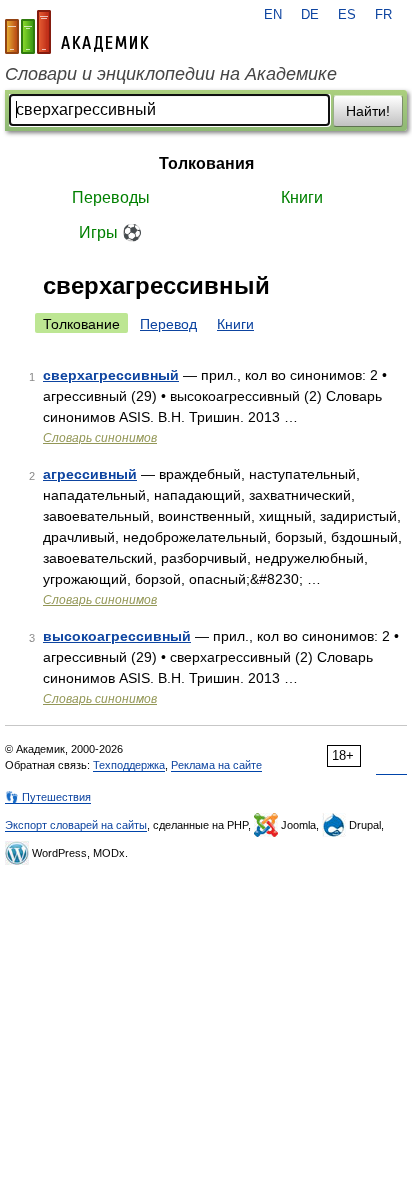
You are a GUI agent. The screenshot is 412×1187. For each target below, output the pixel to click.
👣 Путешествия (48, 797)
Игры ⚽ (110, 232)
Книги (302, 197)
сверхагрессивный (111, 375)
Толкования (206, 163)
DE (310, 15)
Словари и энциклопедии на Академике (171, 74)
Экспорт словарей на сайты (76, 825)
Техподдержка (129, 765)
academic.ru (77, 32)
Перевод (168, 324)
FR (383, 15)
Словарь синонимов (100, 438)
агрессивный (90, 474)
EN (273, 15)
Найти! (368, 111)
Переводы (111, 197)
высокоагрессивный (117, 636)
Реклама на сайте (216, 765)
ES (347, 15)
